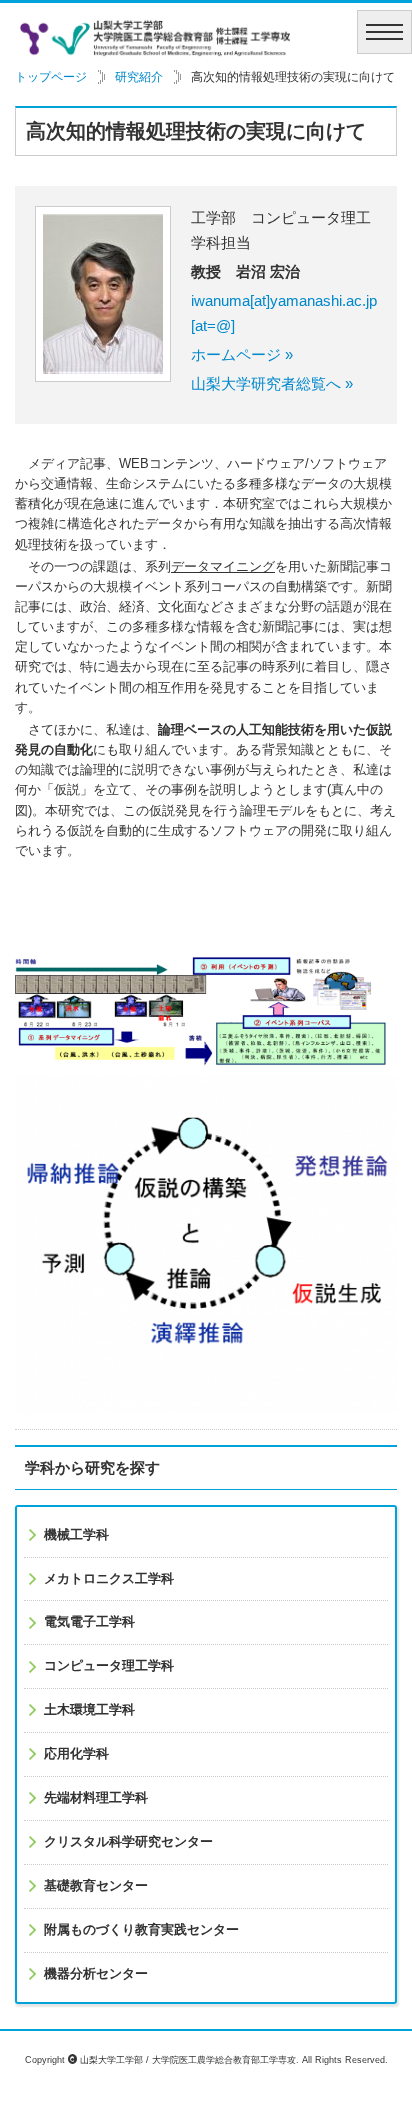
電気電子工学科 (89, 1622)
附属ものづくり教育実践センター (141, 1930)
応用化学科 (76, 1754)
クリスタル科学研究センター (128, 1842)
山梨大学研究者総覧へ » (272, 383)
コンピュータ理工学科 (109, 1666)
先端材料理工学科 (96, 1798)
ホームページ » (242, 354)
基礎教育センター (96, 1886)
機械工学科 (76, 1535)
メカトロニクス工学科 (109, 1579)
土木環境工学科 (89, 1710)
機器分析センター (96, 1974)
